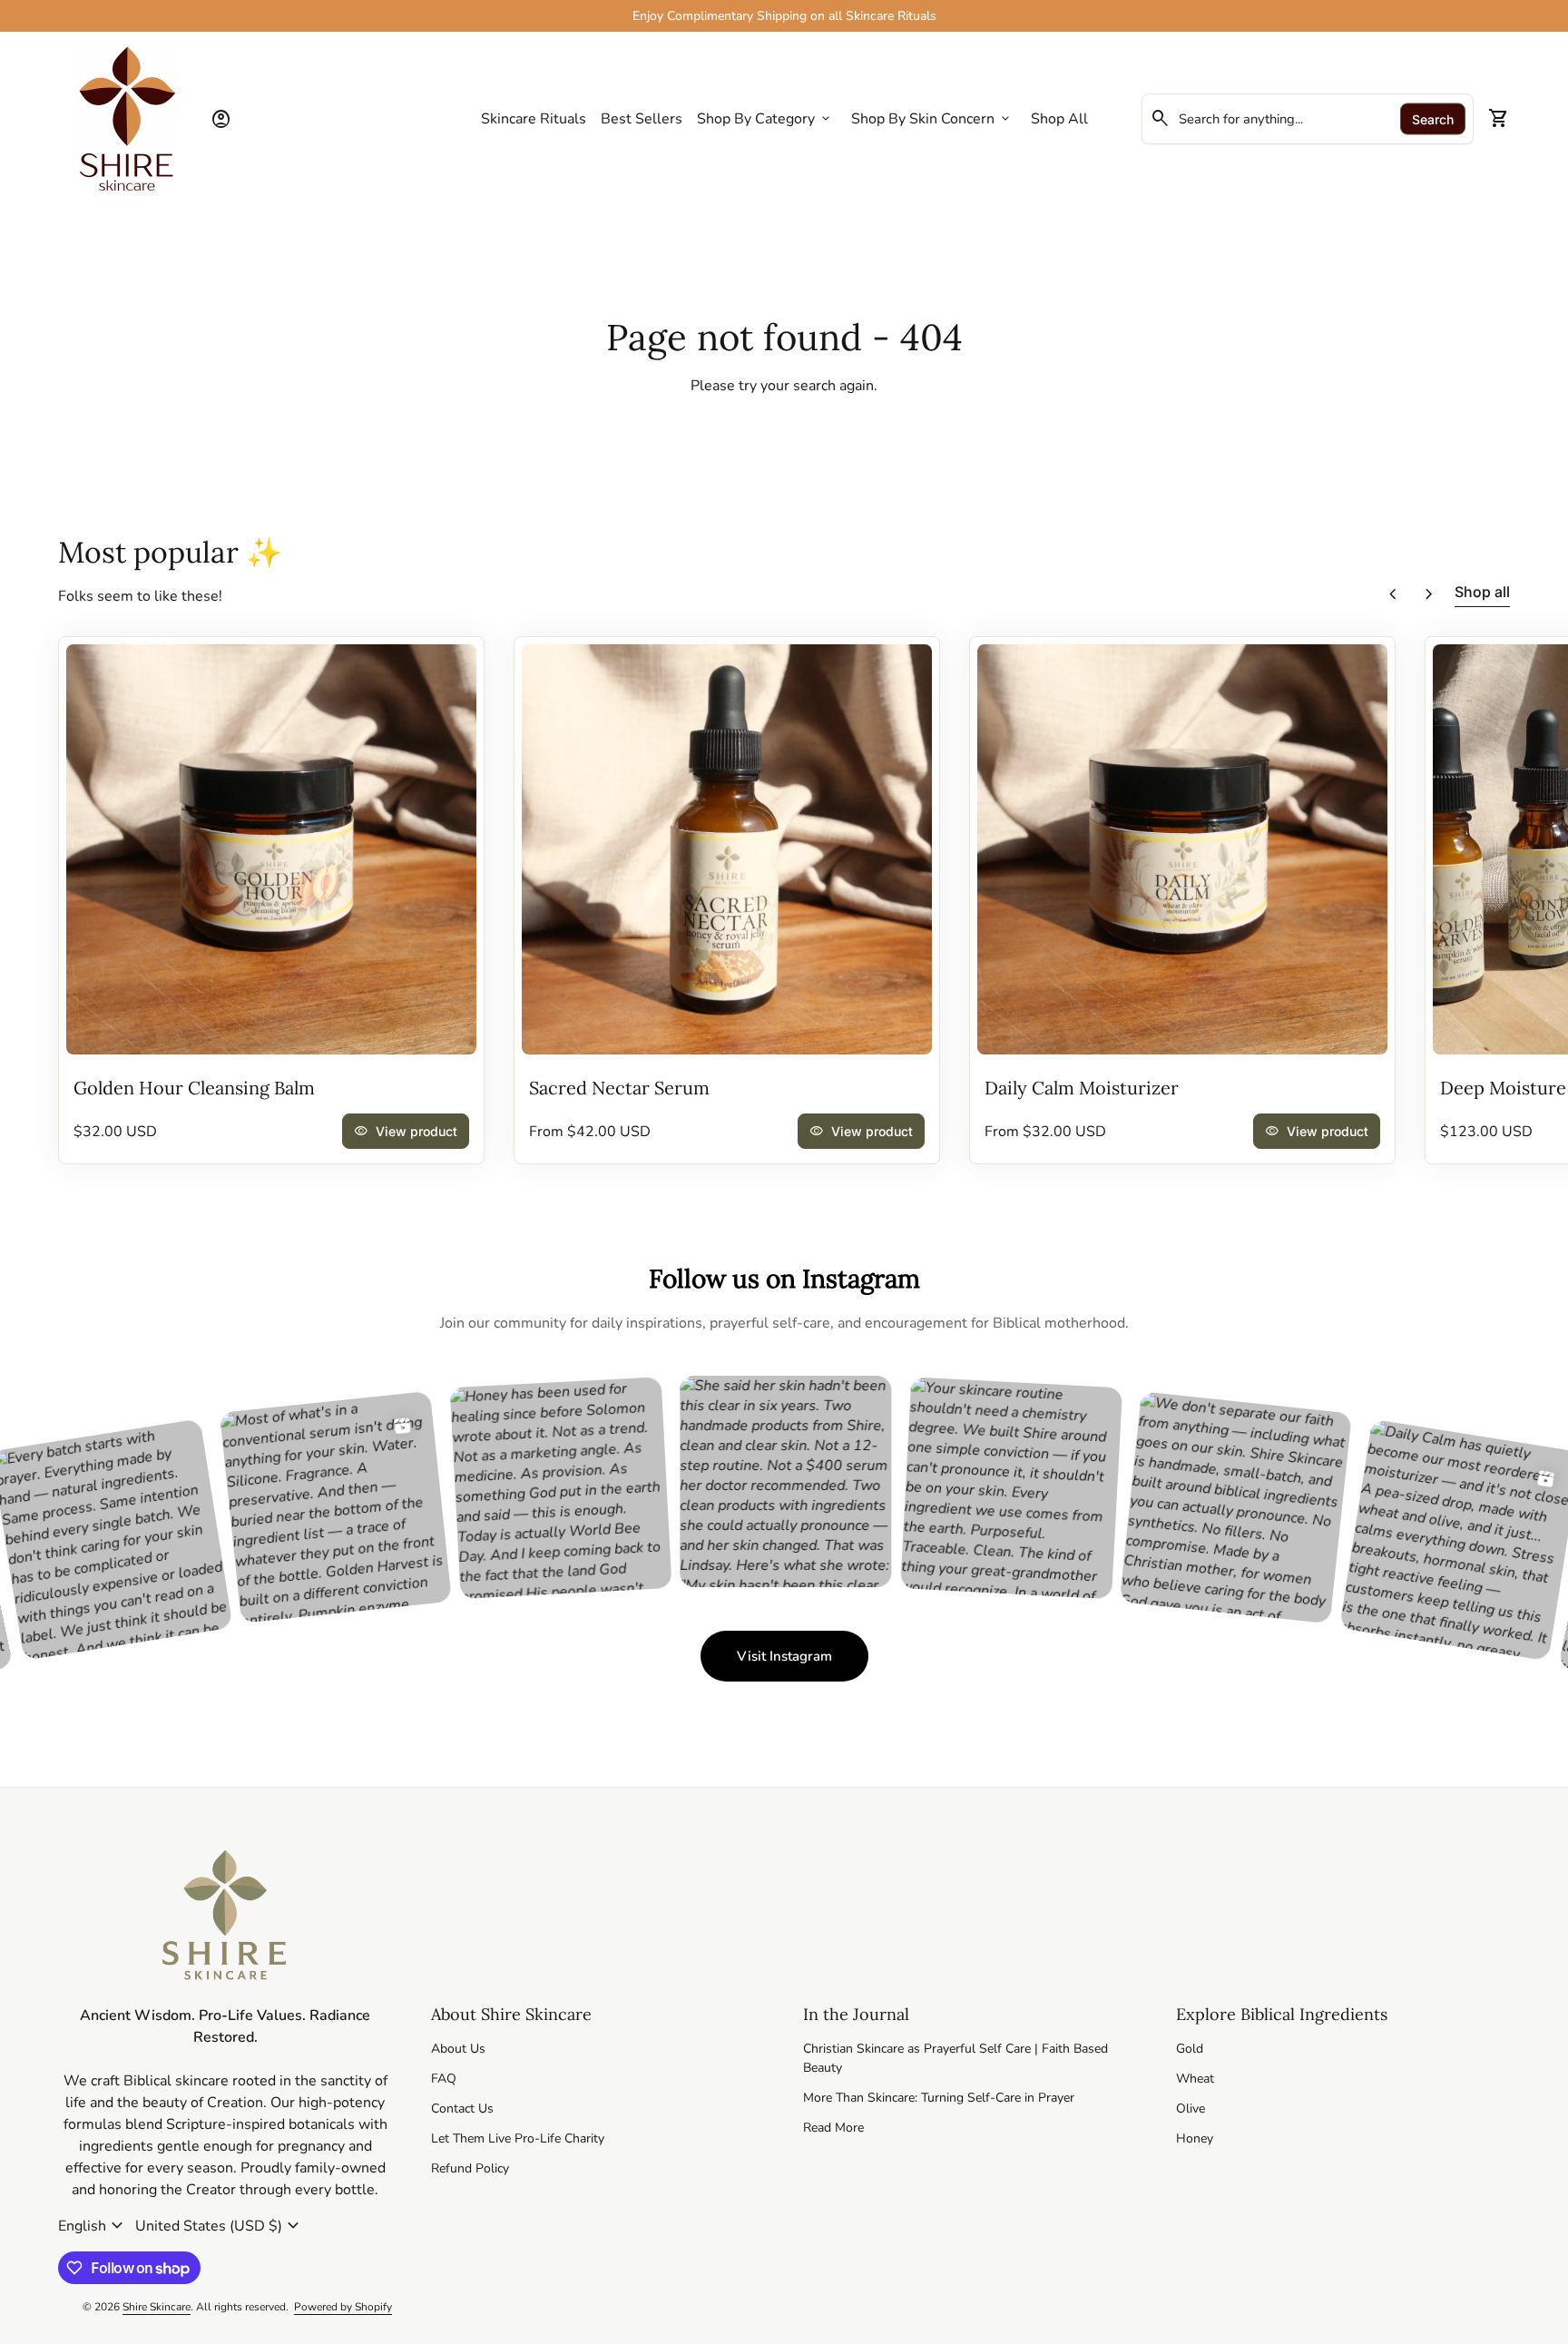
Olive (1191, 2109)
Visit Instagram (803, 1661)
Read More (833, 2128)
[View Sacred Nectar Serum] (727, 849)
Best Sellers (642, 119)
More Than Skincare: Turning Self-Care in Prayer (939, 2098)
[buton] (93, 2226)
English (93, 2226)
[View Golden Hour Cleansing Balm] (271, 849)
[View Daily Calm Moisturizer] (1182, 849)
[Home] (127, 118)
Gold (1190, 2049)
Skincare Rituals (534, 119)
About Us (458, 2049)
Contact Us (462, 2109)
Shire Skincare (157, 2307)
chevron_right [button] (1429, 594)
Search (1433, 119)
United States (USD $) (220, 2226)
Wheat (1195, 2079)
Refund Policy (470, 2168)
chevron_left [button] (1393, 594)
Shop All (1059, 119)
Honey (1195, 2138)
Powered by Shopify (343, 2307)
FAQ (444, 2079)
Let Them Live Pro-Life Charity (518, 2138)
